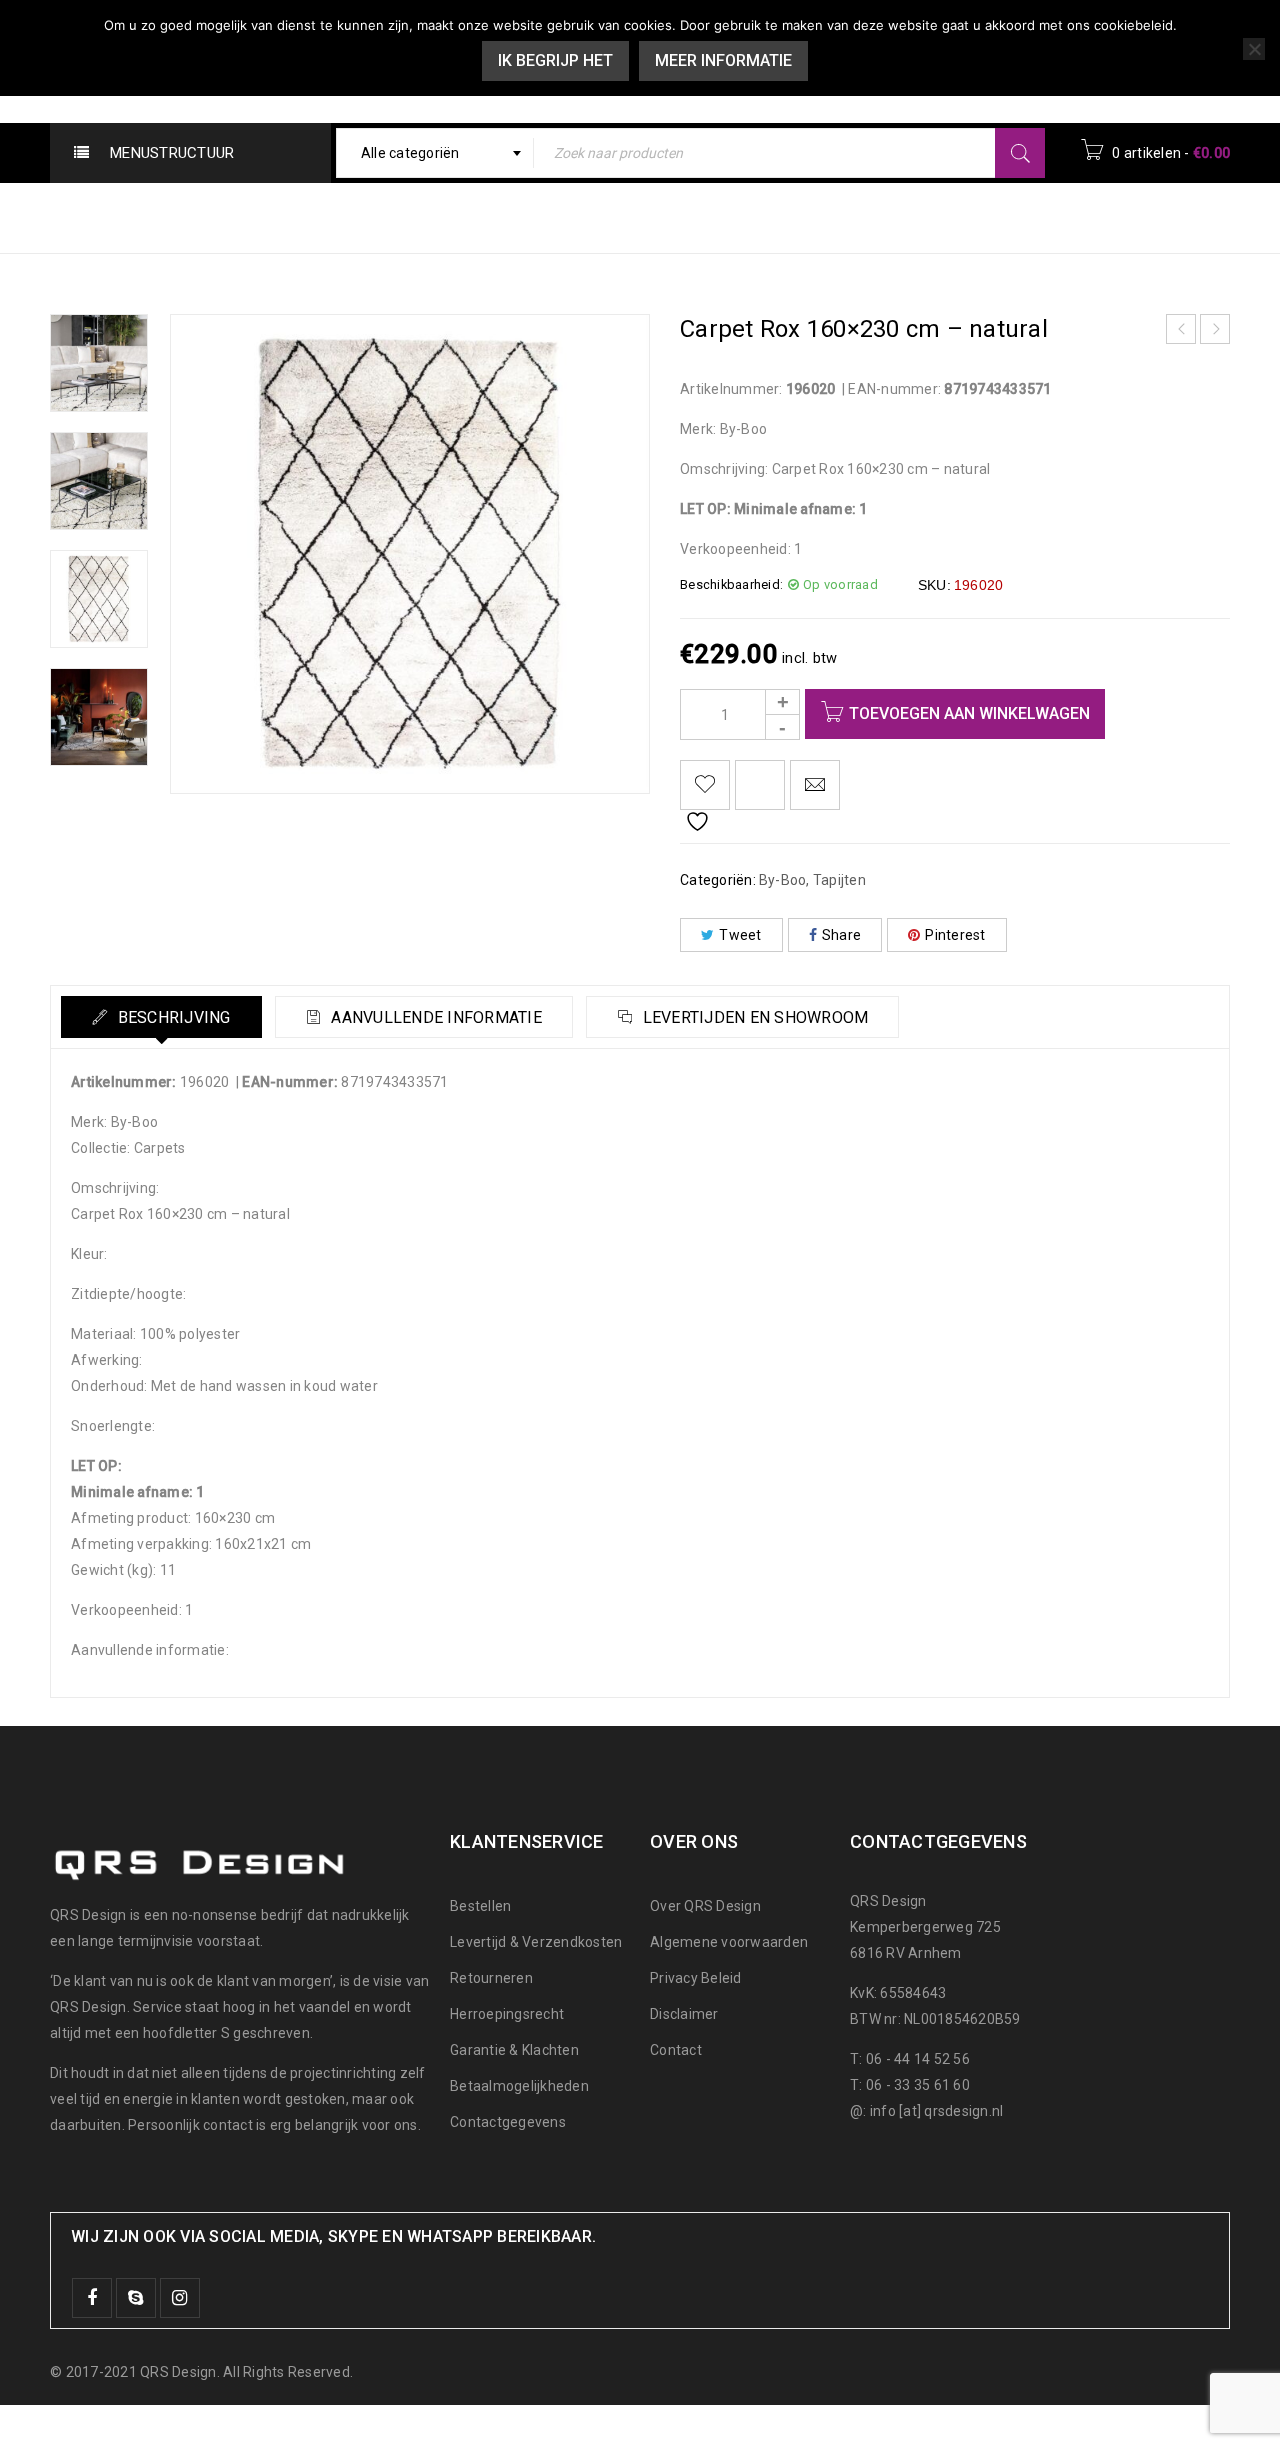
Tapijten (899, 216)
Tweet (740, 935)
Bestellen (480, 1906)
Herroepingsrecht (507, 2014)
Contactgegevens (508, 2122)
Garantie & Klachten (514, 2050)
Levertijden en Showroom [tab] (753, 1017)
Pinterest (955, 935)
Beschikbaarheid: (731, 584)
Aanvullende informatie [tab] (434, 1017)
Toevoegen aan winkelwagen (969, 713)
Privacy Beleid (696, 1978)
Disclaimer (684, 2014)
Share (841, 935)
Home (732, 216)
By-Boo (811, 216)
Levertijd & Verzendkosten (536, 1942)
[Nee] (1254, 49)
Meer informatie (723, 60)
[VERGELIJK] (760, 785)
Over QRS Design (705, 1906)
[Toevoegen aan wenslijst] (705, 785)
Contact (676, 2050)
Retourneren (491, 1978)
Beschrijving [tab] (171, 1017)
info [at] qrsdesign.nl (937, 2111)
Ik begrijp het (555, 60)
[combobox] (435, 153)
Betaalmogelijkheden (519, 2086)
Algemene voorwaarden (729, 1942)
